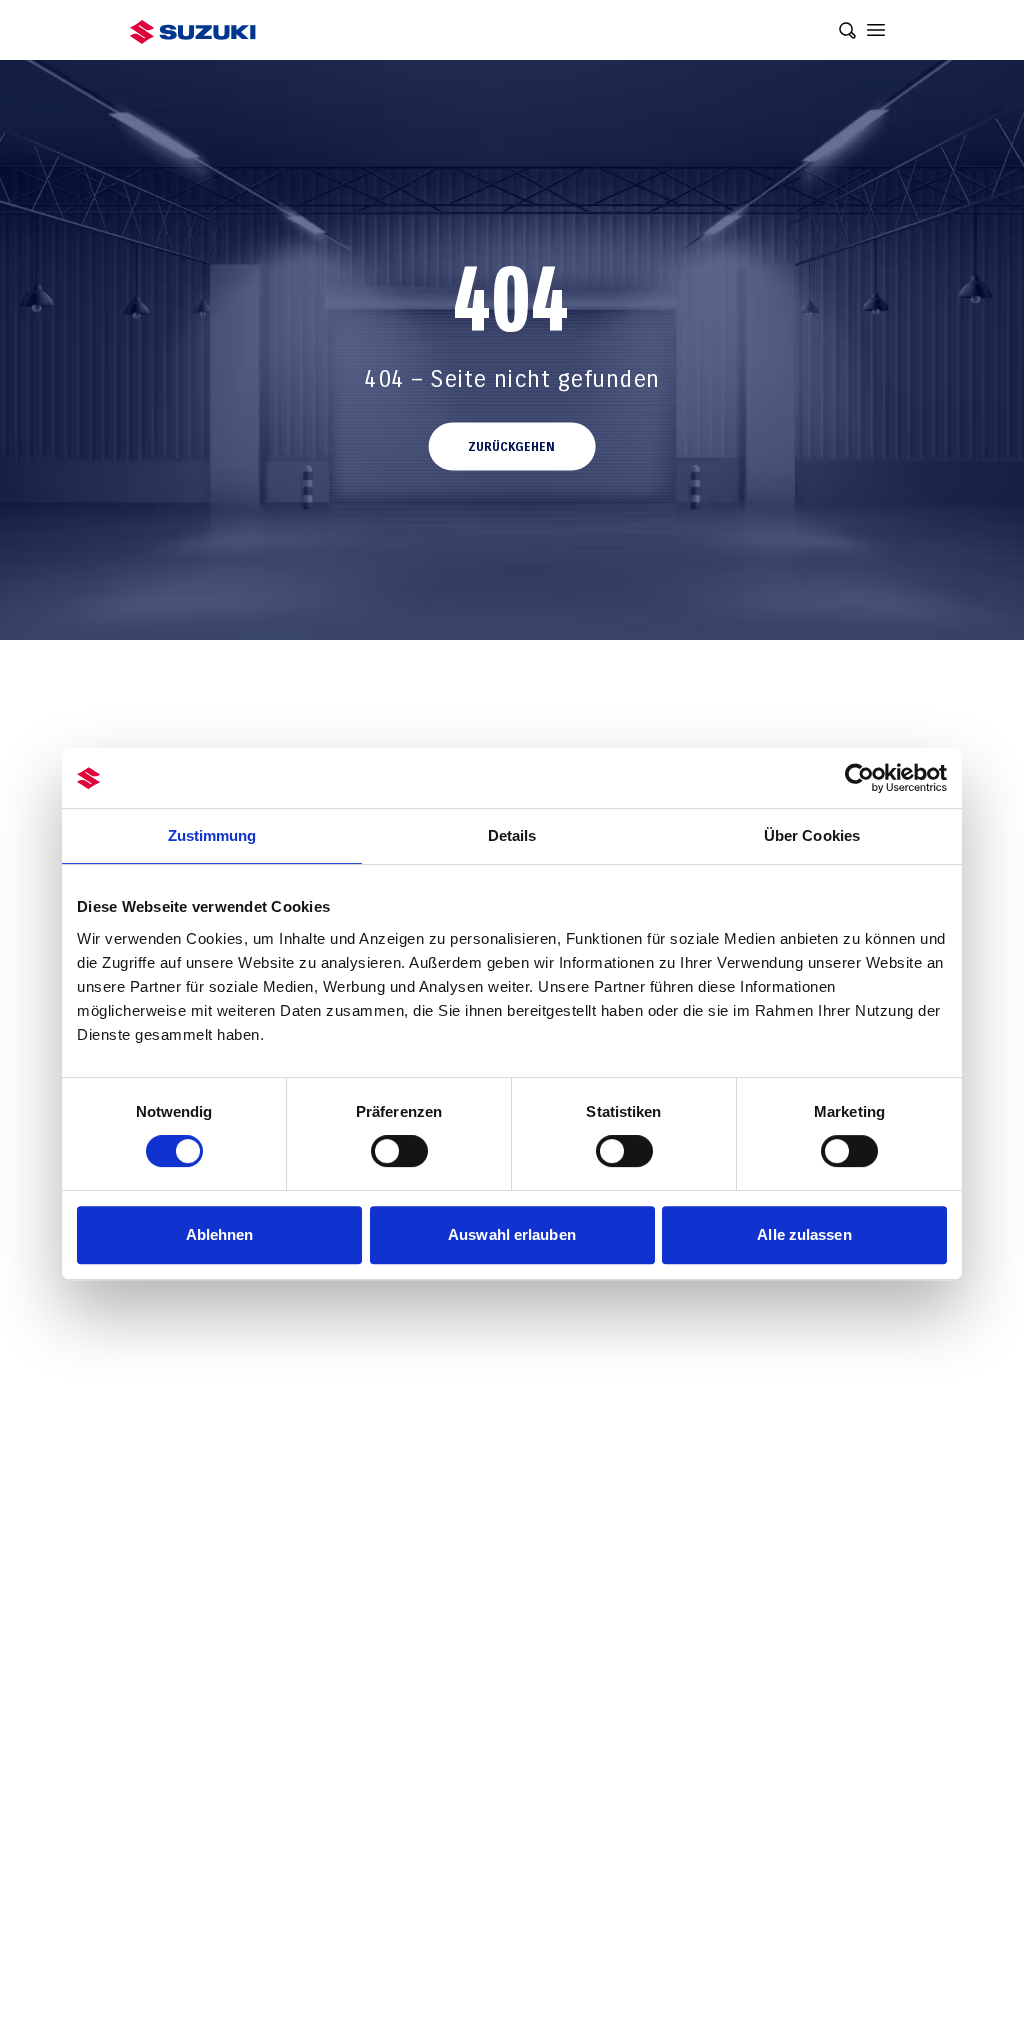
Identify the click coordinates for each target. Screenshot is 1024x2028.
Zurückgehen (511, 447)
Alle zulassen (804, 1234)
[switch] (399, 1151)
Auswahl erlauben (512, 1234)
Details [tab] (512, 835)
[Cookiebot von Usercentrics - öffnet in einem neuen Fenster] (859, 778)
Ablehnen (220, 1234)
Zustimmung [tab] (212, 835)
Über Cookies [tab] (812, 835)
